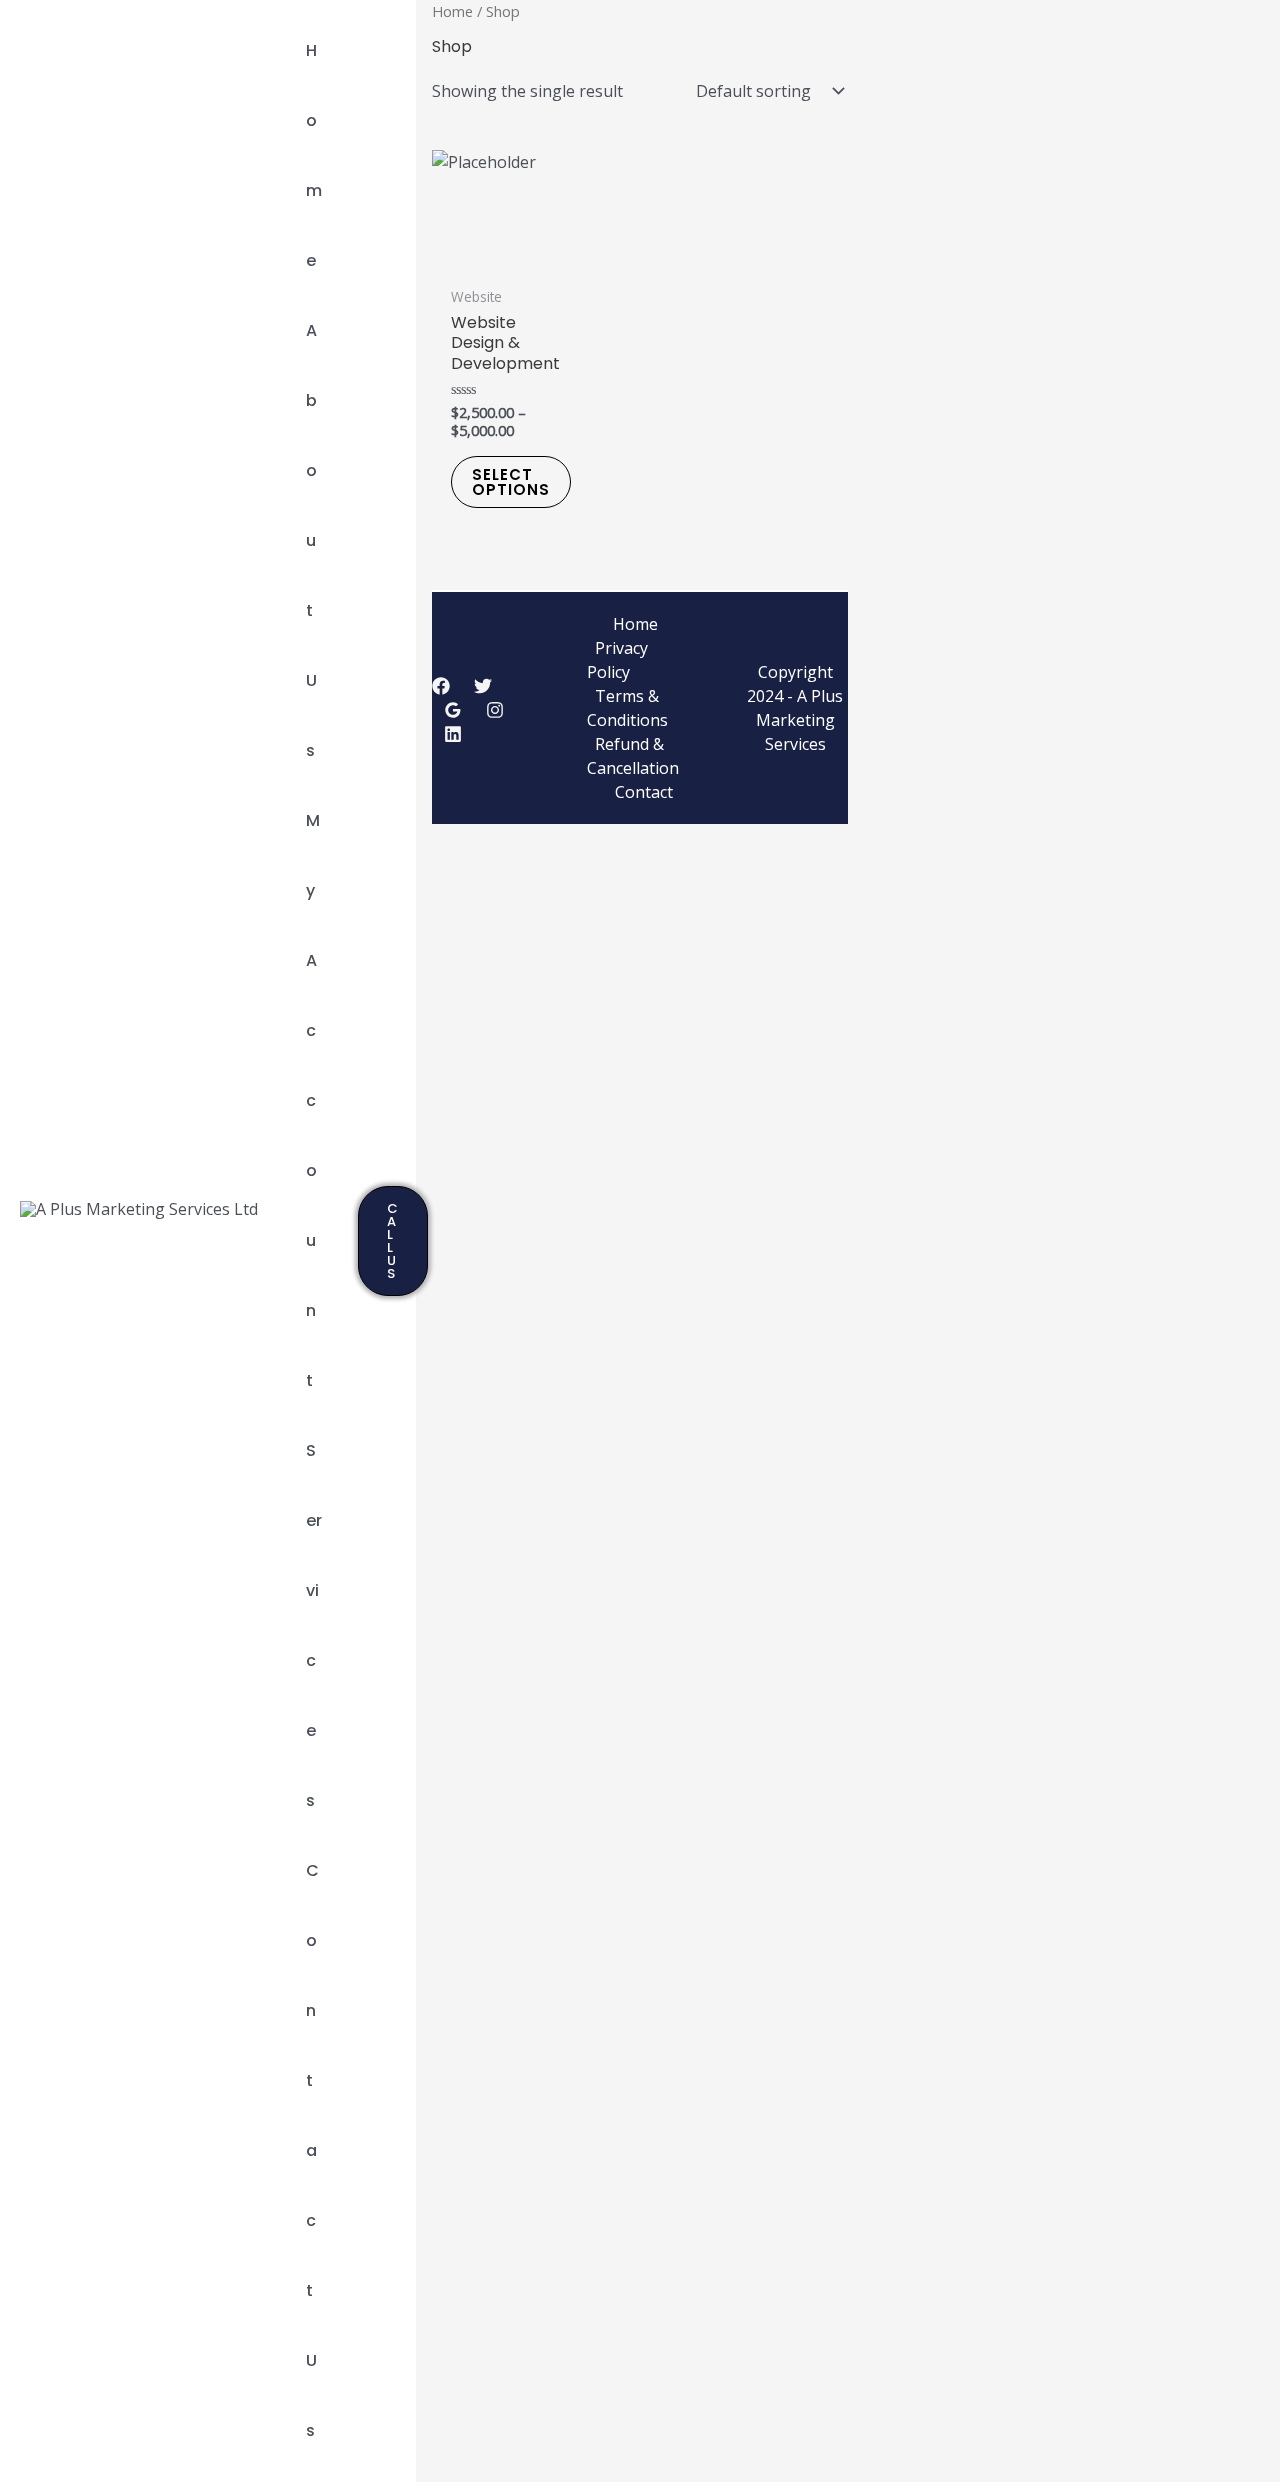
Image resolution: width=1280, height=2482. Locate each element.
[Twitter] (483, 686)
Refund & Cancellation (633, 756)
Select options (511, 482)
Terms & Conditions (627, 708)
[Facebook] (441, 686)
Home (452, 11)
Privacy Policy (617, 660)
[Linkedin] (453, 734)
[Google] (453, 710)
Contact (644, 792)
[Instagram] (495, 710)
